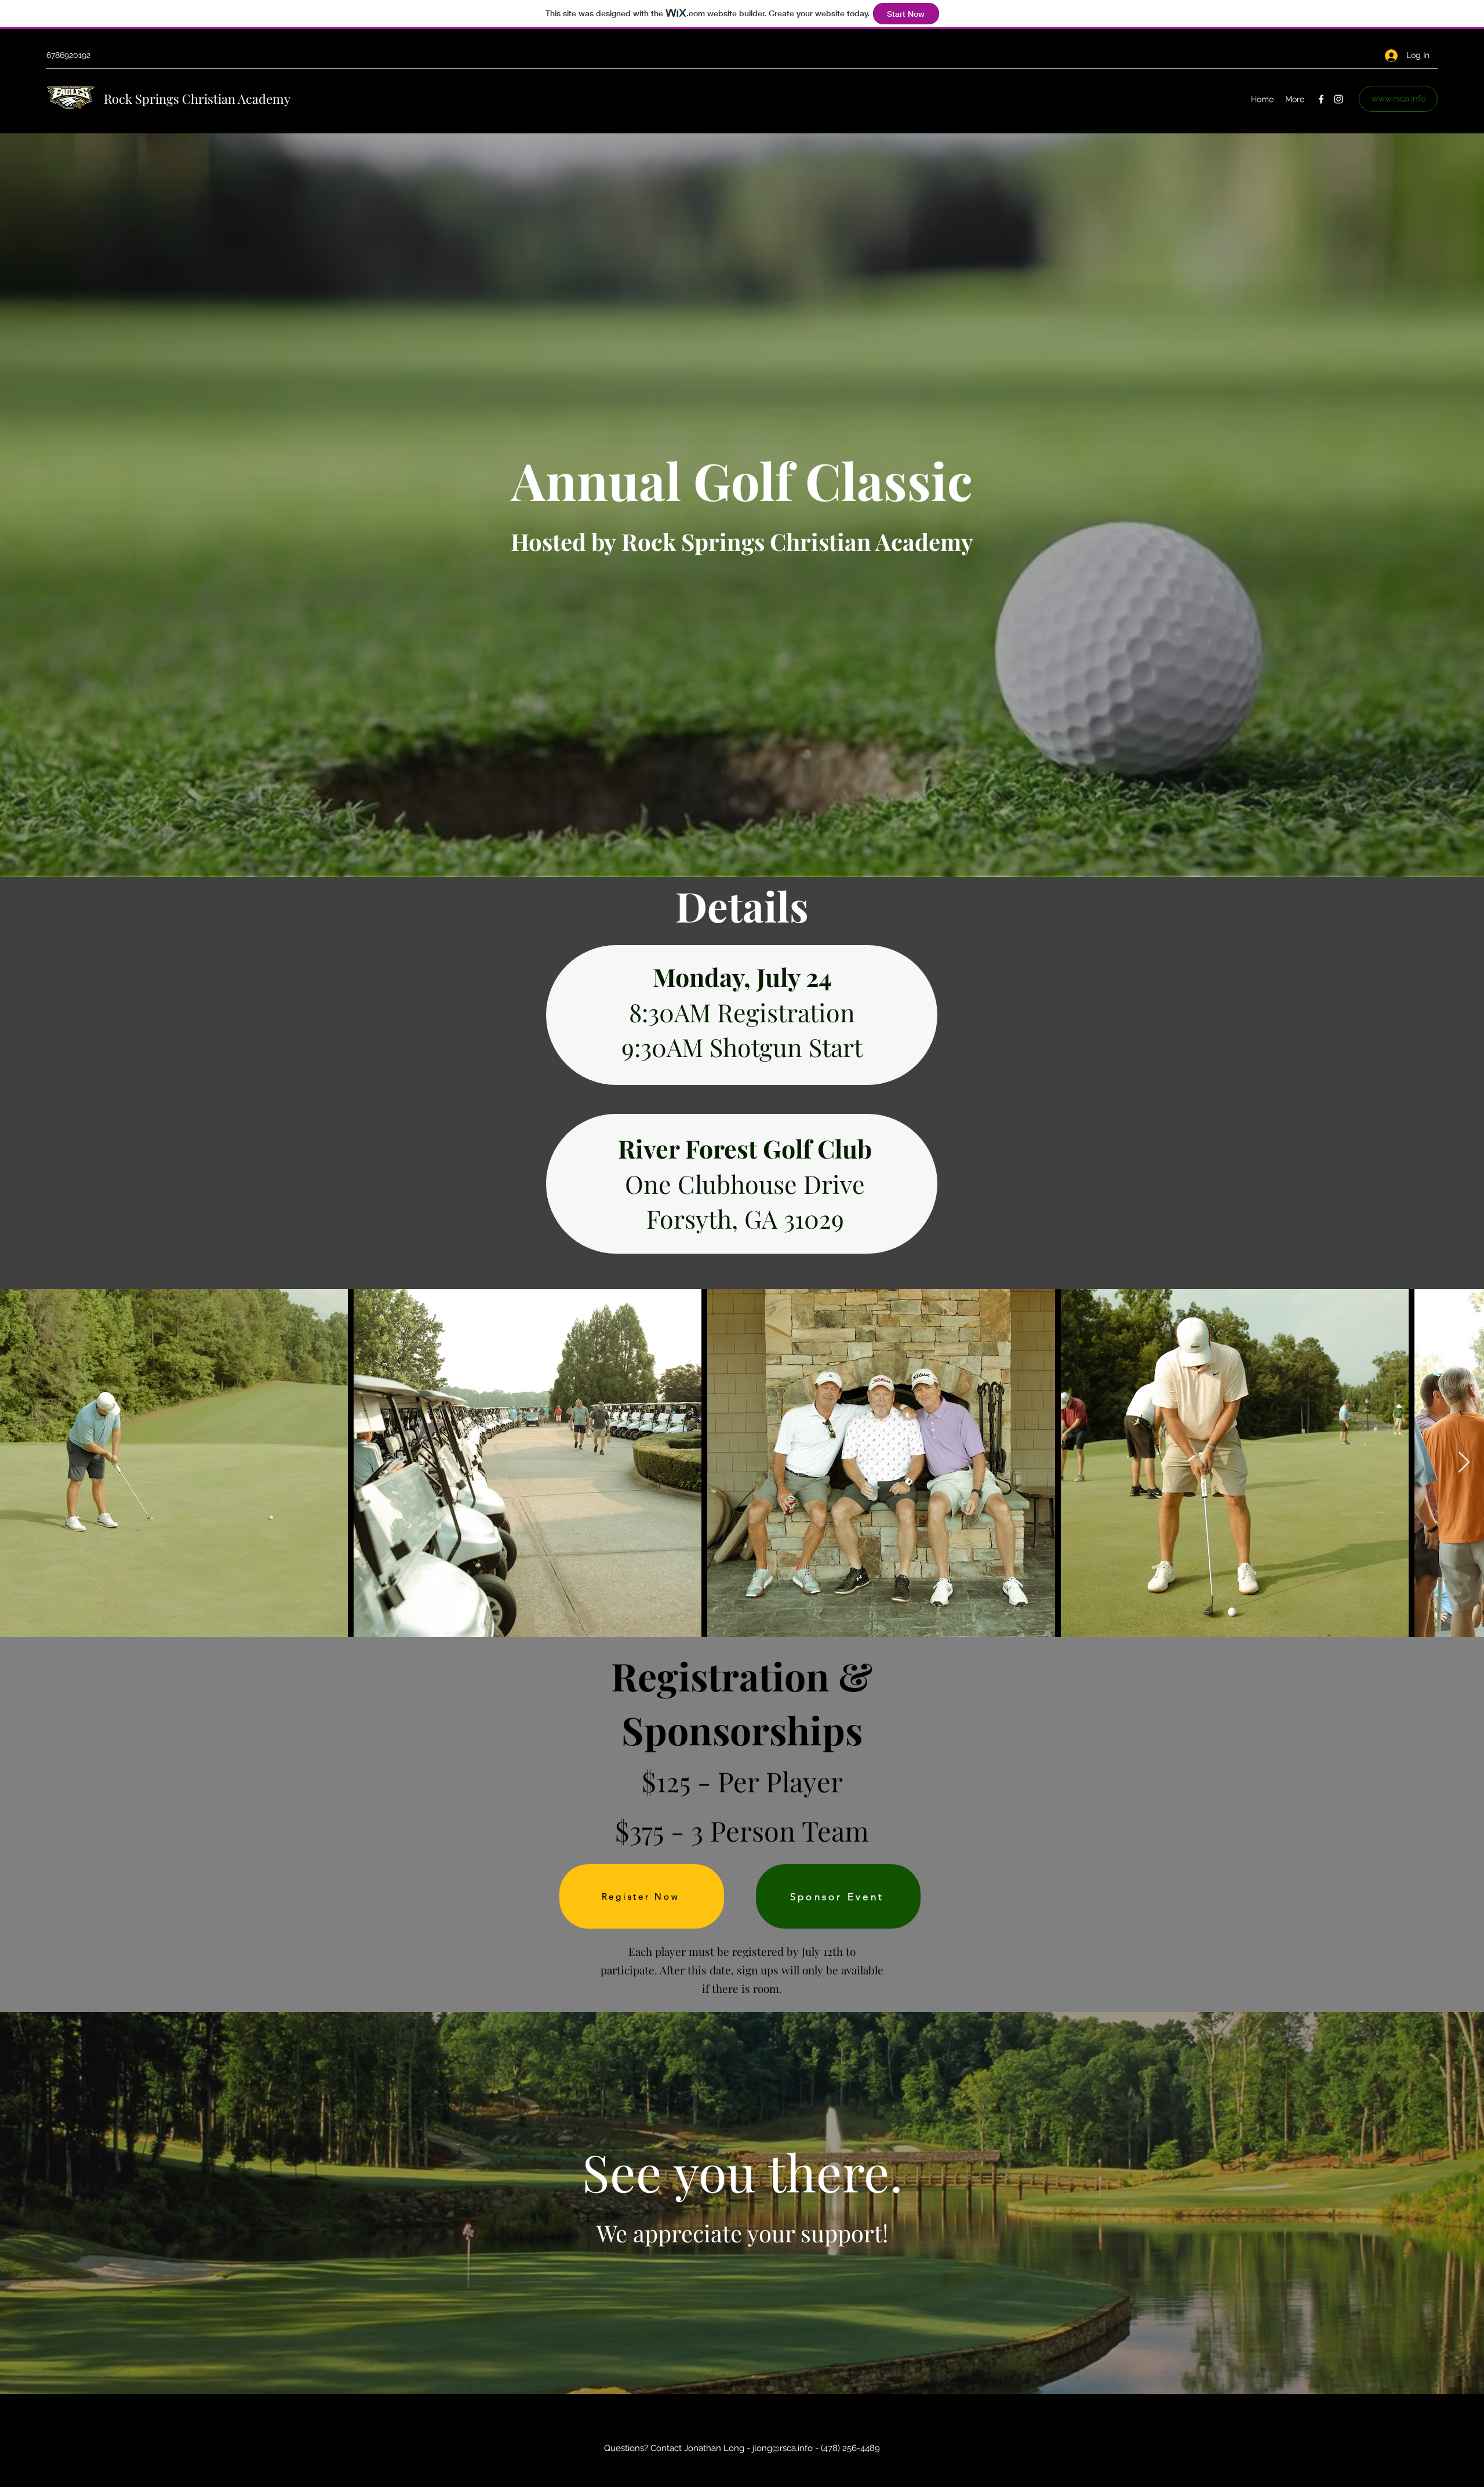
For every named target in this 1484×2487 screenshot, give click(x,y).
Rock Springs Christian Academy (197, 99)
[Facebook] (1321, 99)
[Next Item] (1464, 1463)
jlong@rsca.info (783, 2448)
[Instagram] (1338, 99)
